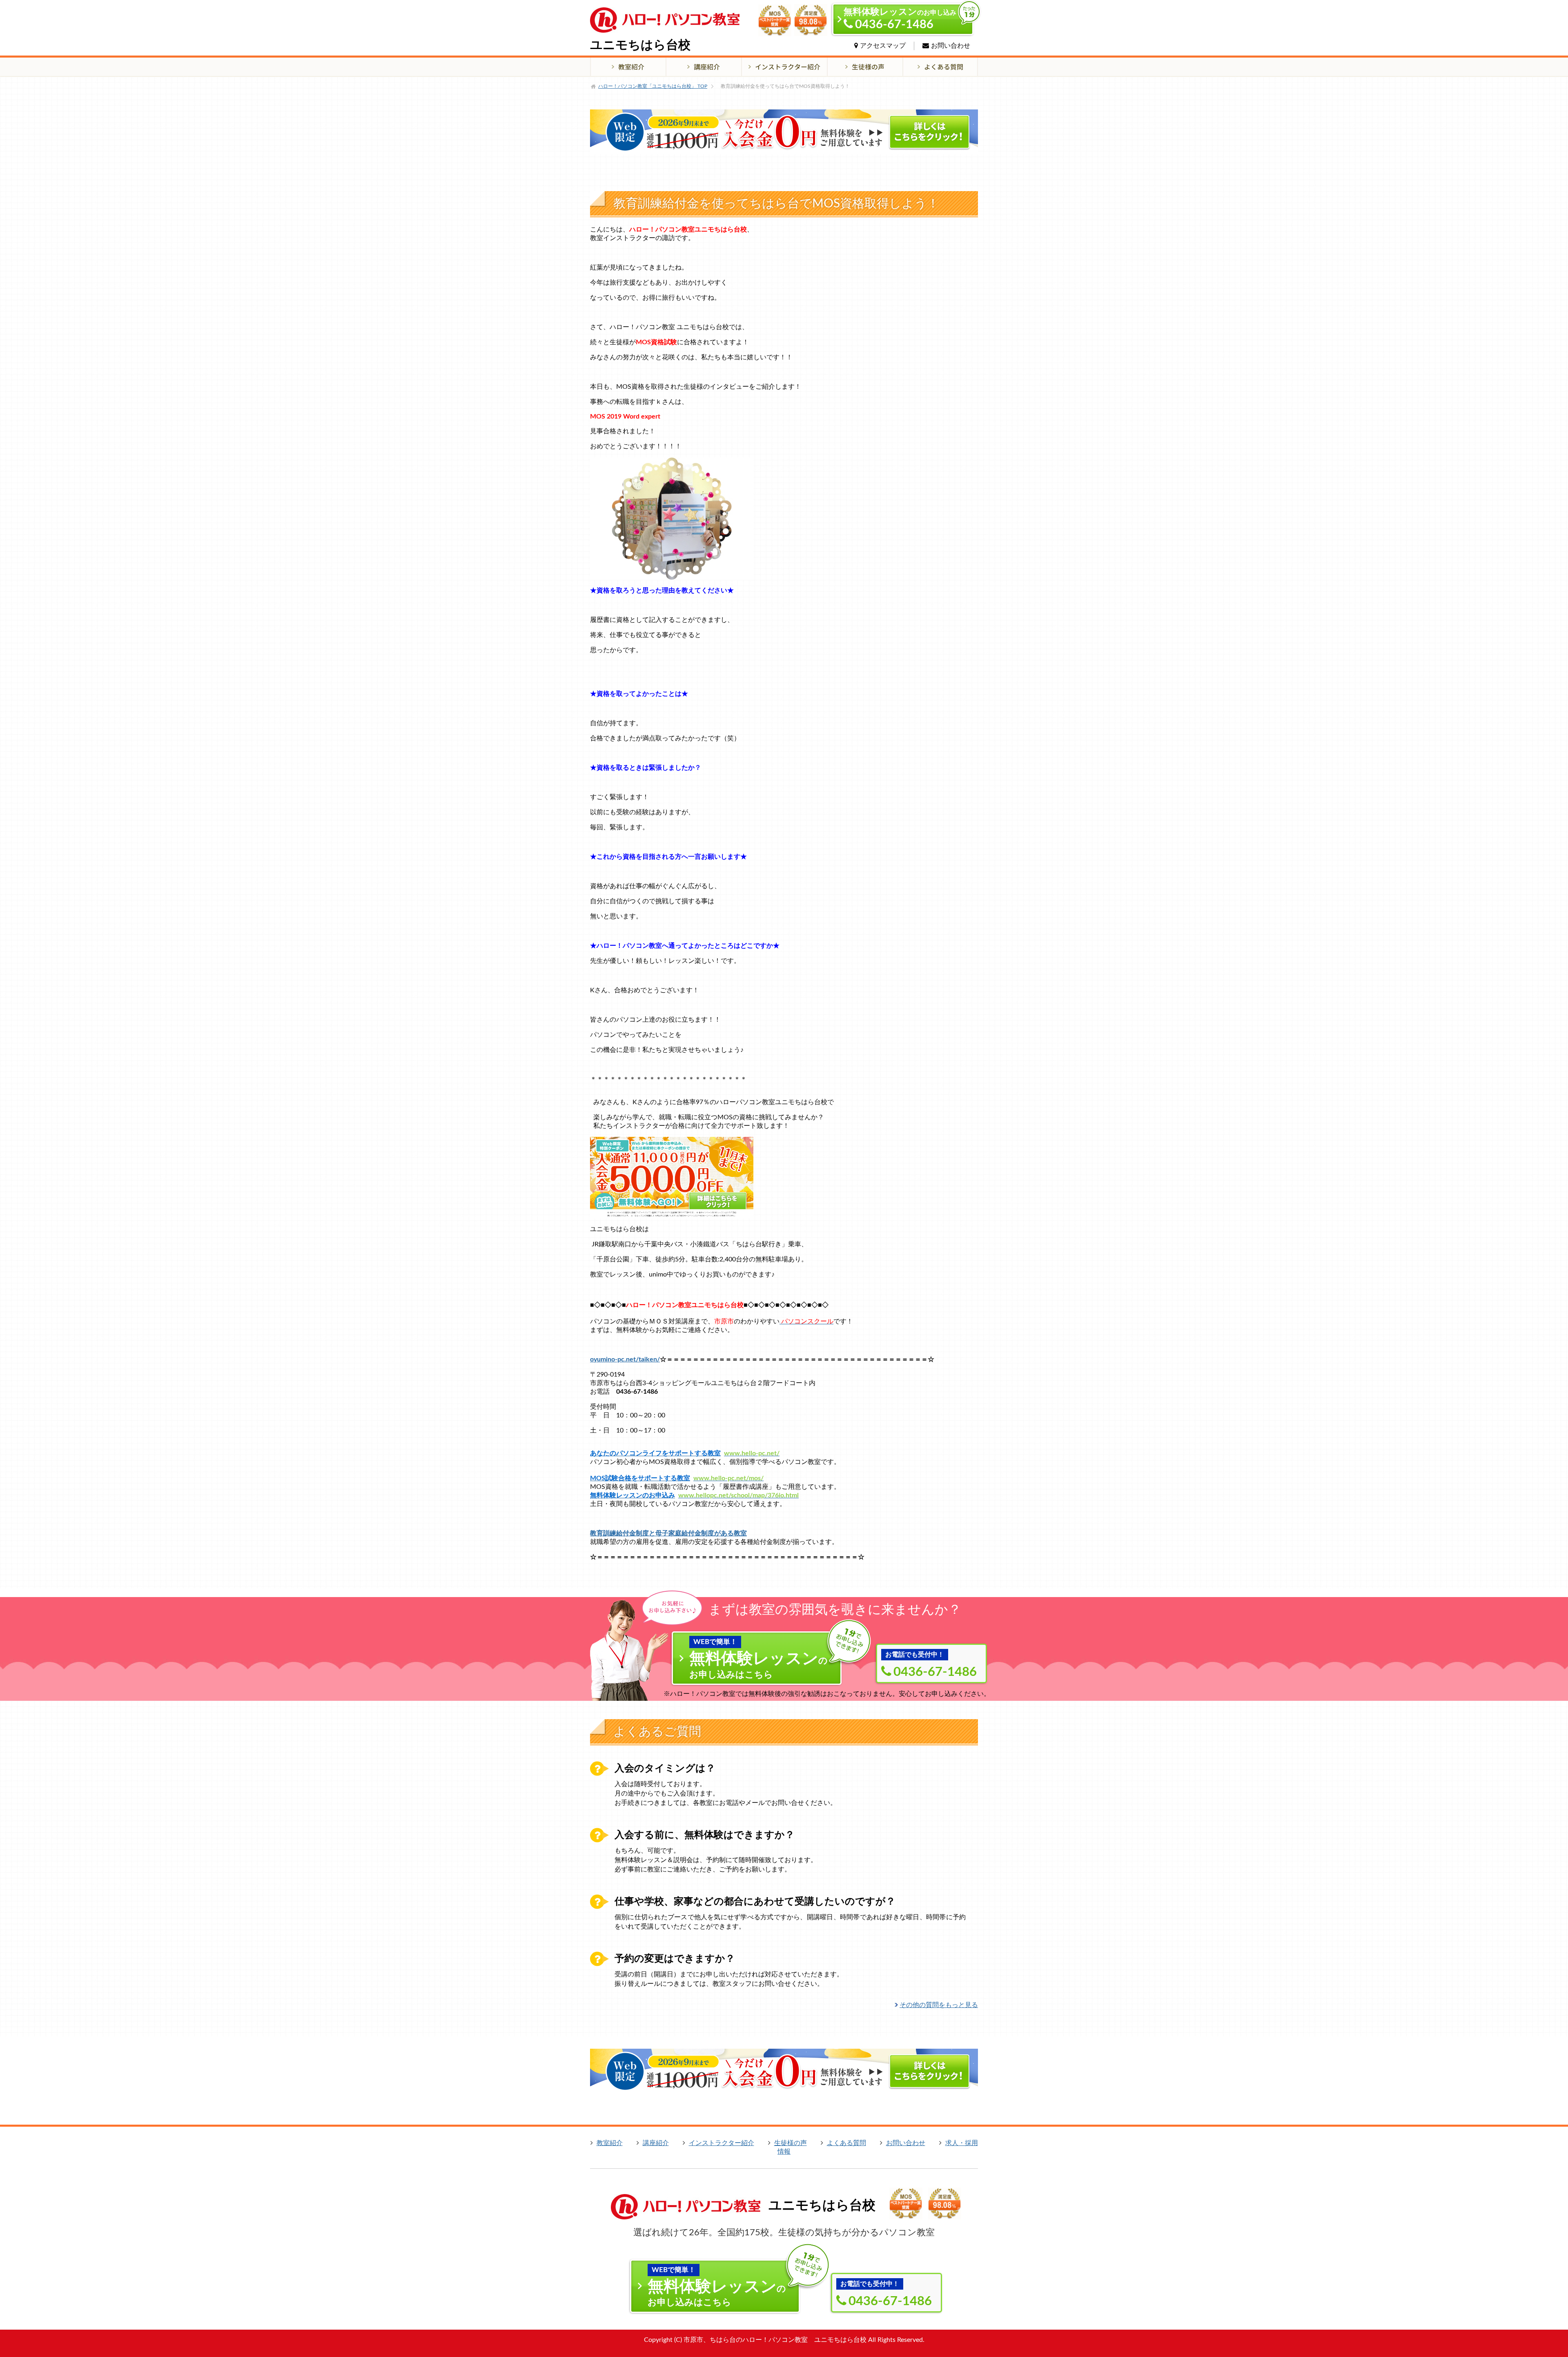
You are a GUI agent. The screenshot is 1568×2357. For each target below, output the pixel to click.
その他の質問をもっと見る (939, 2005)
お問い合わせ (951, 46)
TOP (653, 86)
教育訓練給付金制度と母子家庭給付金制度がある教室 (668, 1533)
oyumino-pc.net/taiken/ (625, 1359)
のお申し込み (900, 19)
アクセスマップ (883, 46)
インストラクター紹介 (722, 2143)
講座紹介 (656, 2143)
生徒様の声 (791, 2143)
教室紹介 (610, 2143)
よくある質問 (846, 2143)
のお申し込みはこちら (758, 1659)
